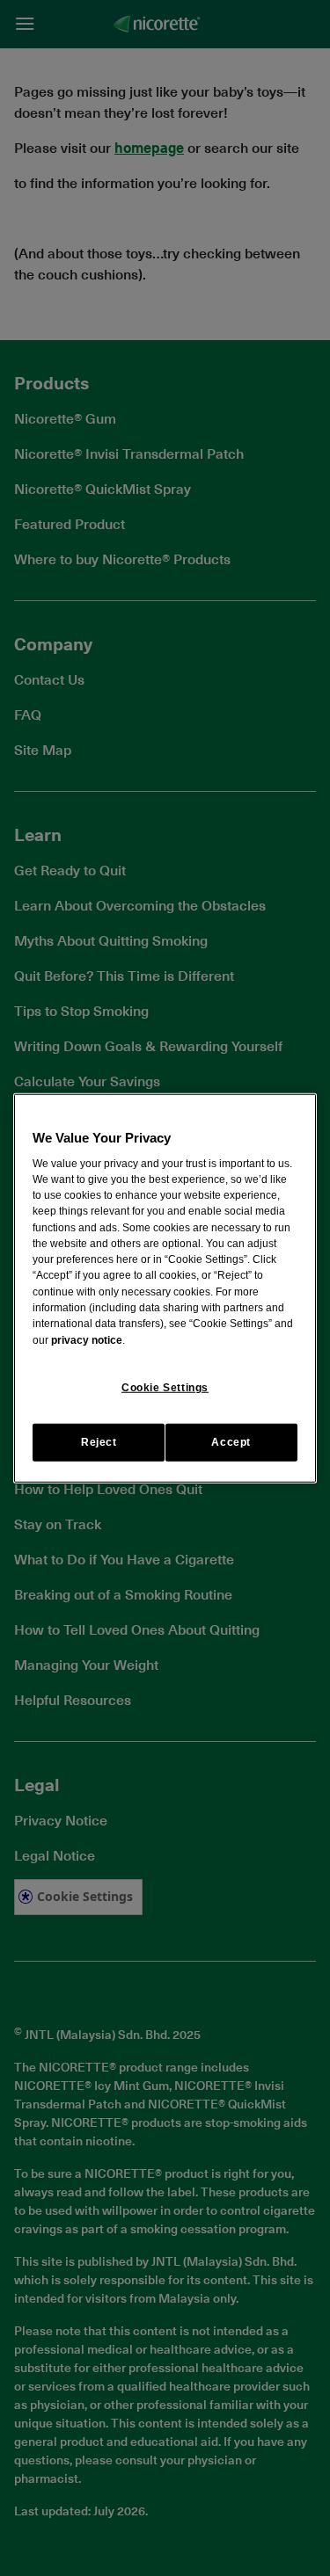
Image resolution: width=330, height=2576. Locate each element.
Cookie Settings (165, 1388)
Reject (99, 1442)
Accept (231, 1442)
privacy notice (87, 1339)
